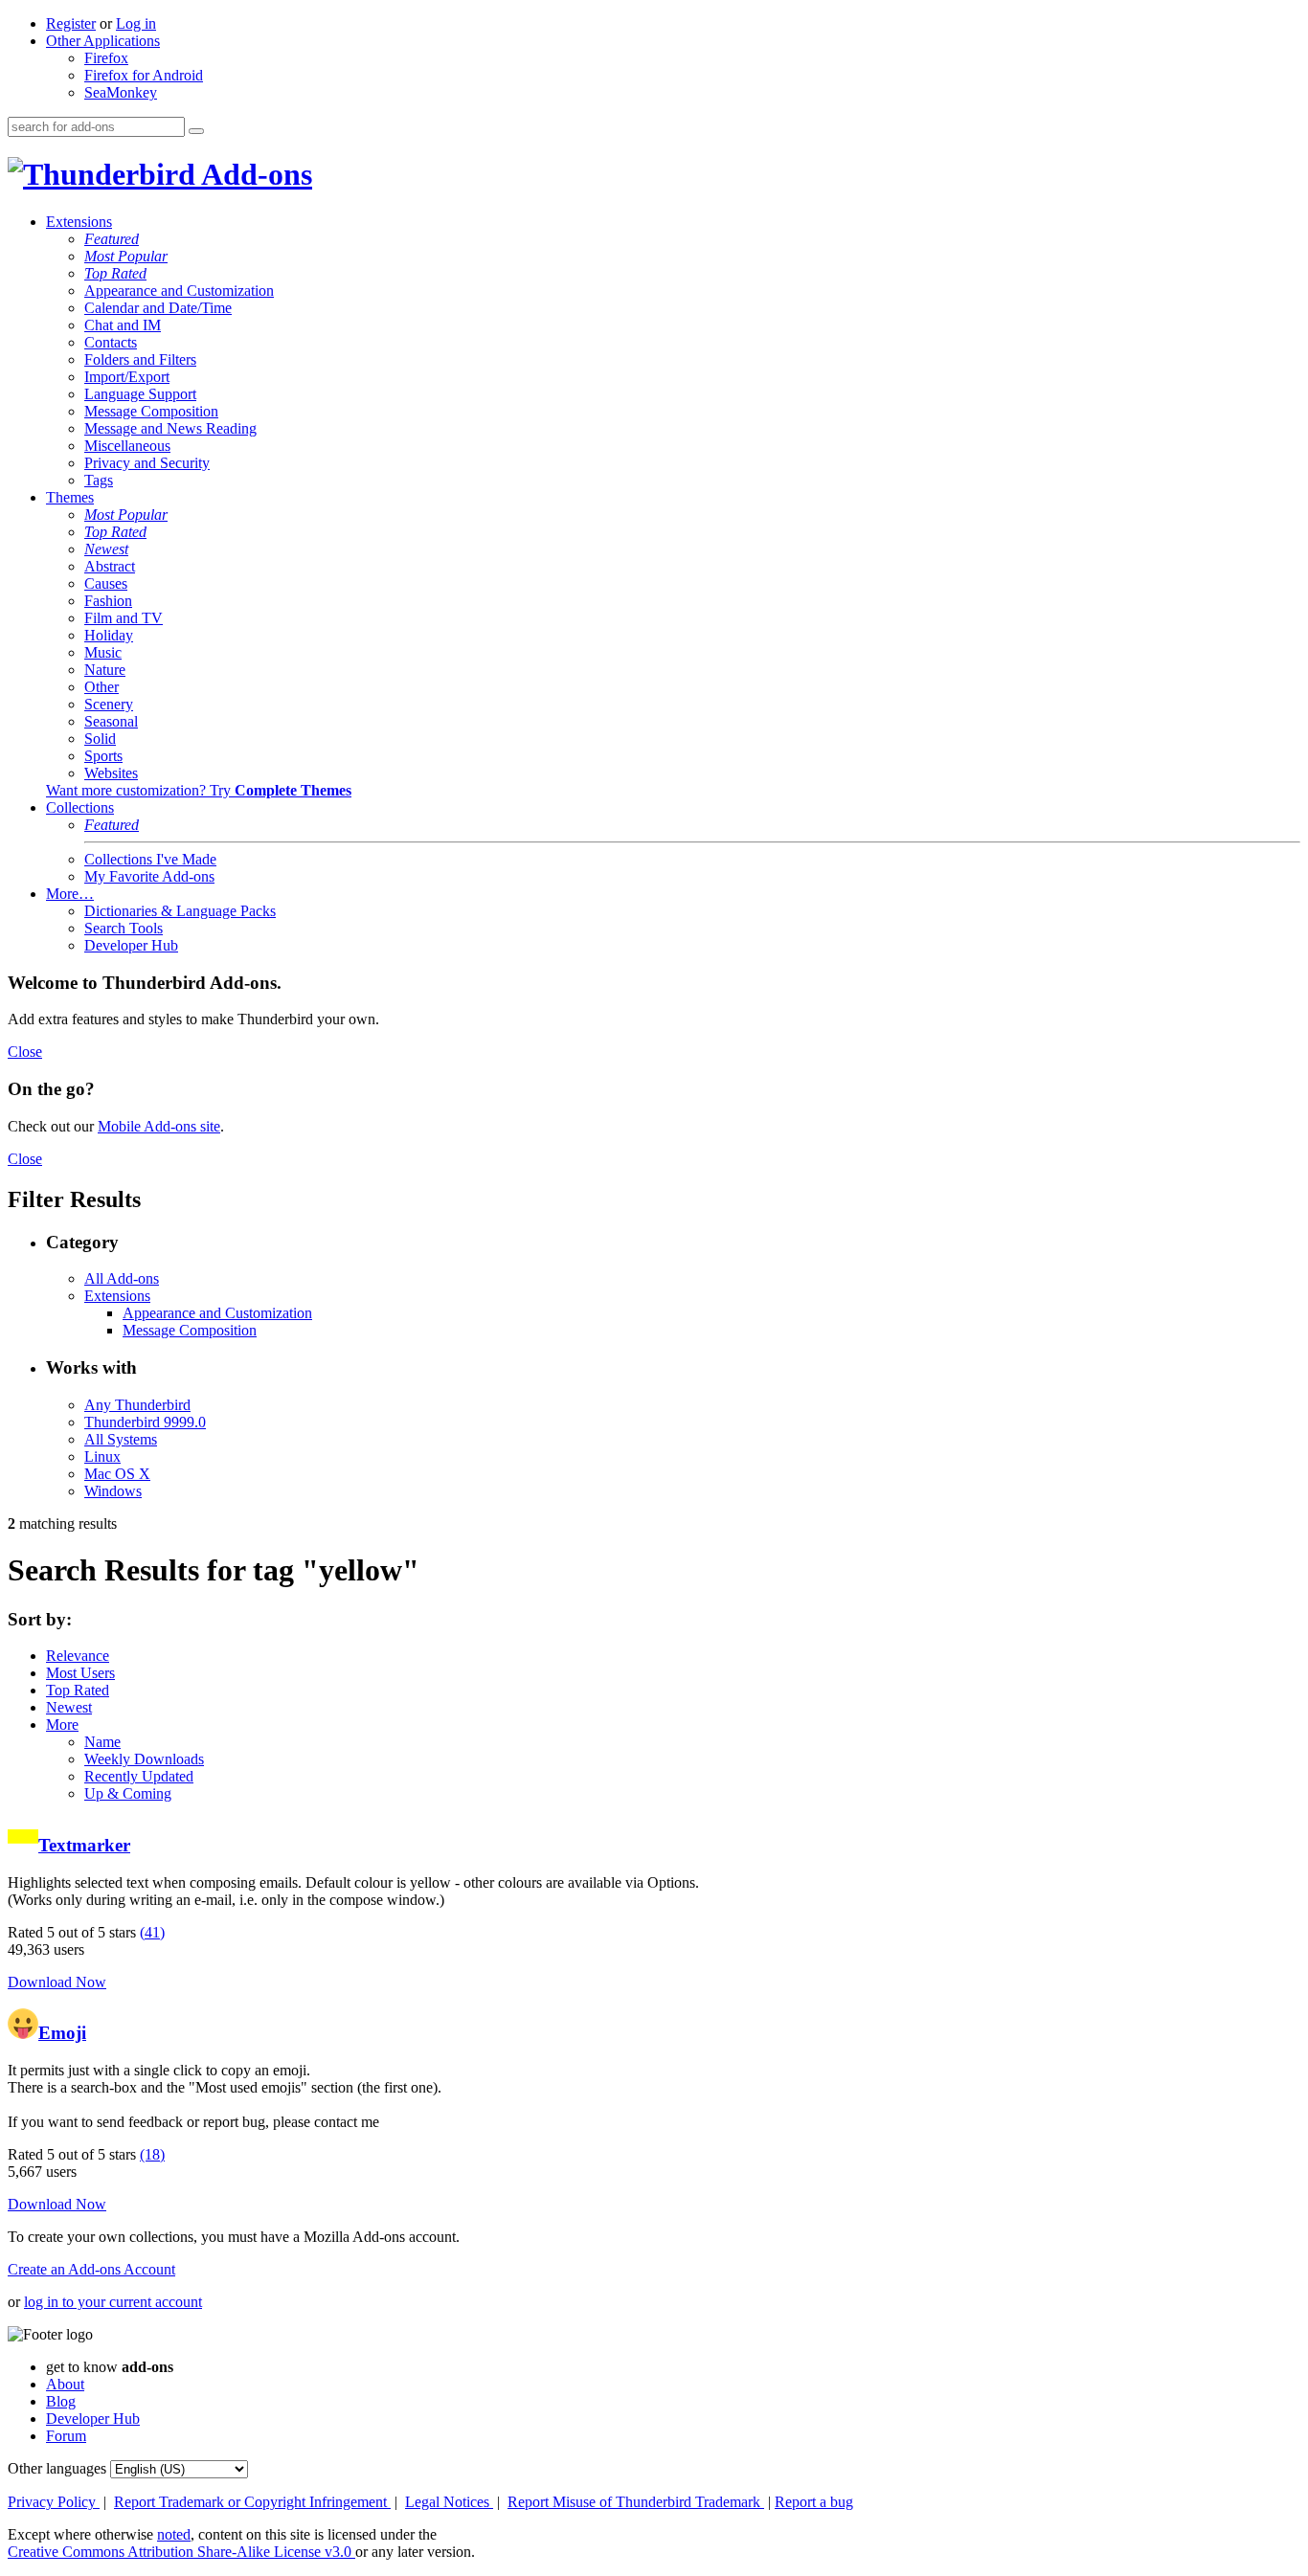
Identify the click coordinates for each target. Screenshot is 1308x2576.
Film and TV (124, 618)
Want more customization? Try (199, 790)
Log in (136, 23)
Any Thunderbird (137, 1405)
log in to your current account (113, 2302)
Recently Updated (139, 1776)
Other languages (57, 2468)
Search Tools (124, 928)
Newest (106, 549)
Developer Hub (131, 945)
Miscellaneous (127, 446)
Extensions (79, 222)
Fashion (108, 601)
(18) (152, 2154)
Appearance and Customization (179, 291)
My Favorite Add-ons (149, 876)
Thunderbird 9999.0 (145, 1422)
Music (103, 652)
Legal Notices (449, 2502)
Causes (106, 583)
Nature (105, 670)
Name (102, 1742)
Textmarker (84, 1845)
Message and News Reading (170, 428)
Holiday (109, 635)
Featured (112, 239)
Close (25, 1052)
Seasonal (111, 721)
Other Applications (103, 41)
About (65, 2384)
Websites (111, 773)
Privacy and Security (147, 463)
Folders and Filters (140, 359)
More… (70, 894)
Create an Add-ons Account (91, 2269)
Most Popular (126, 256)
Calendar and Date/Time (158, 308)
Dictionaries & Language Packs (180, 911)
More (62, 1725)
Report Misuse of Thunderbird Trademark (636, 2502)
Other (101, 687)
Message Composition (151, 411)
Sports (103, 756)
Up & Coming (128, 1793)
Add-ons (254, 174)
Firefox (106, 58)
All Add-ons (122, 1278)
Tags (99, 480)
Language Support (140, 394)
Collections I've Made (150, 859)
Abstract (110, 566)
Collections (80, 807)
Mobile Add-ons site (159, 1126)
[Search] (196, 131)
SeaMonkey (121, 92)
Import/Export (127, 377)
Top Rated (115, 273)
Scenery (109, 704)
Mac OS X (117, 1474)
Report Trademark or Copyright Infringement (252, 2502)
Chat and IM (123, 325)
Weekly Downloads (144, 1759)
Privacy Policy (54, 2502)
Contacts (111, 342)
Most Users (80, 1673)
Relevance (78, 1656)
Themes (70, 497)
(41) (152, 1932)
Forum (66, 2436)
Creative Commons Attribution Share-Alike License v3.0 (181, 2552)
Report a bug (814, 2502)
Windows (113, 1491)
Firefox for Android (144, 75)
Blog (61, 2401)
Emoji (62, 2033)
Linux (102, 1456)
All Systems (121, 1439)
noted (174, 2534)
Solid (100, 739)
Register (71, 23)
